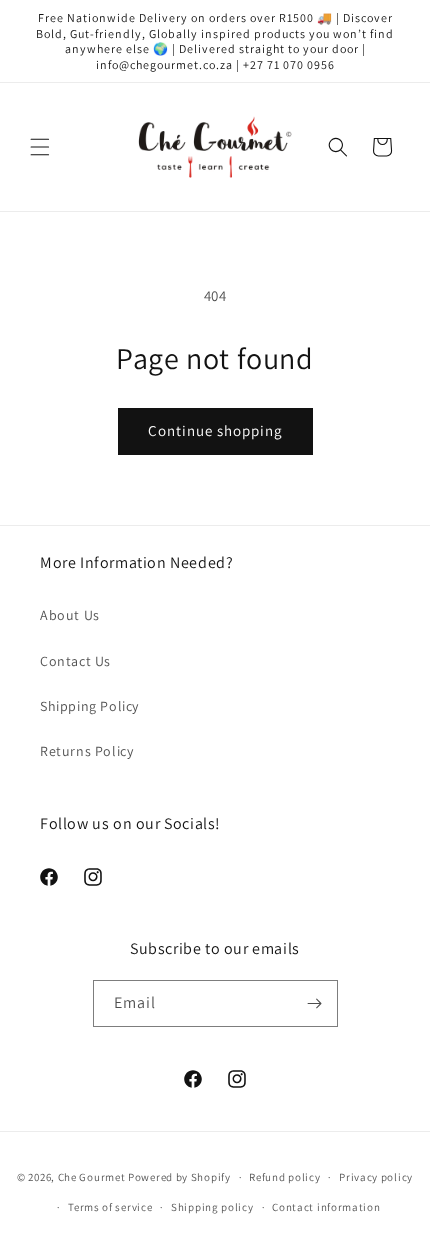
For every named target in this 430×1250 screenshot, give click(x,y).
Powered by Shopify (179, 1177)
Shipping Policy (89, 706)
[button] (40, 147)
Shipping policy (212, 1207)
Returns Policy (86, 751)
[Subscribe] (315, 1003)
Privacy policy (376, 1177)
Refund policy (284, 1177)
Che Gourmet (92, 1177)
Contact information (326, 1207)
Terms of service (110, 1207)
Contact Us (75, 661)
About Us (70, 615)
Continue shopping (215, 430)
